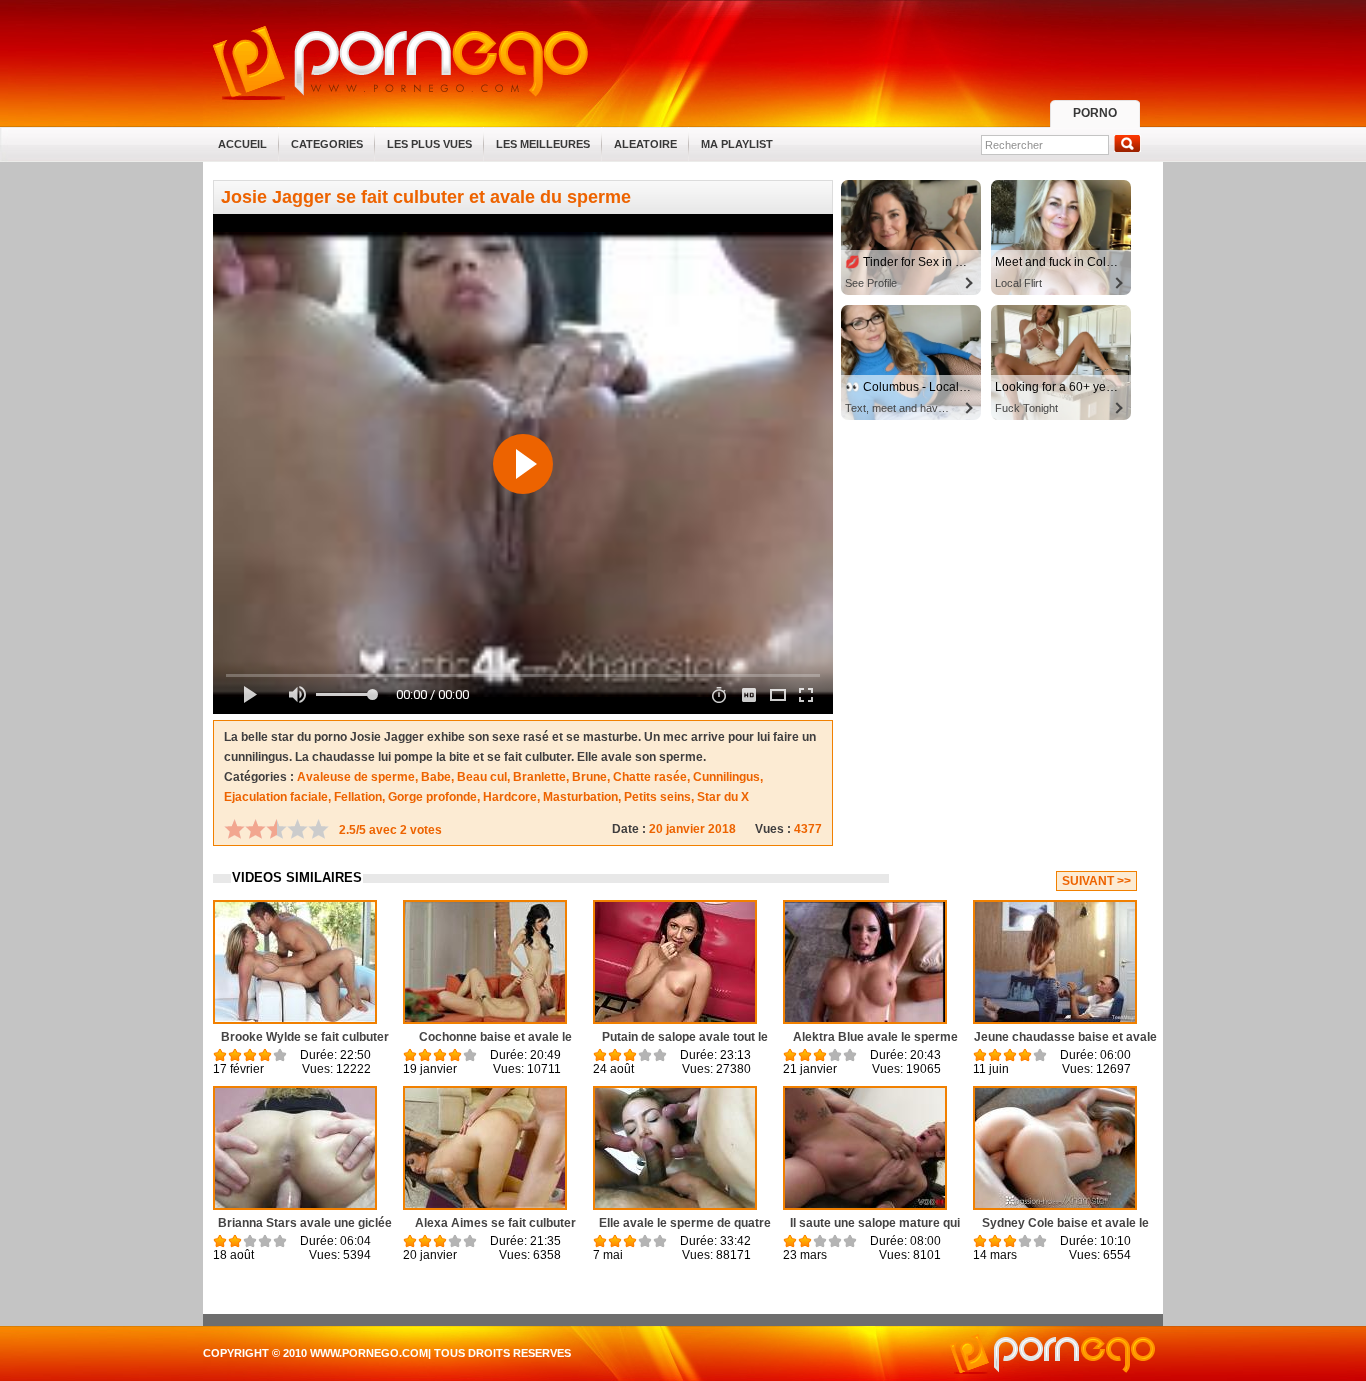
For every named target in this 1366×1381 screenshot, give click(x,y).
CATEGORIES (327, 144)
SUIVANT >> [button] (1096, 881)
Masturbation (580, 797)
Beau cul (482, 777)
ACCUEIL (242, 144)
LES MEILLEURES (543, 144)
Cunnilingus (726, 777)
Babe (436, 777)
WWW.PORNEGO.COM (369, 1353)
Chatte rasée (650, 777)
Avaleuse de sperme (356, 777)
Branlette (539, 777)
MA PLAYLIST (737, 144)
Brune (589, 777)
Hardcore (510, 797)
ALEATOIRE (645, 144)
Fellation (358, 797)
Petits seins (657, 797)
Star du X (723, 797)
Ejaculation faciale (276, 797)
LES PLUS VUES (429, 144)
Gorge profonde (432, 797)
